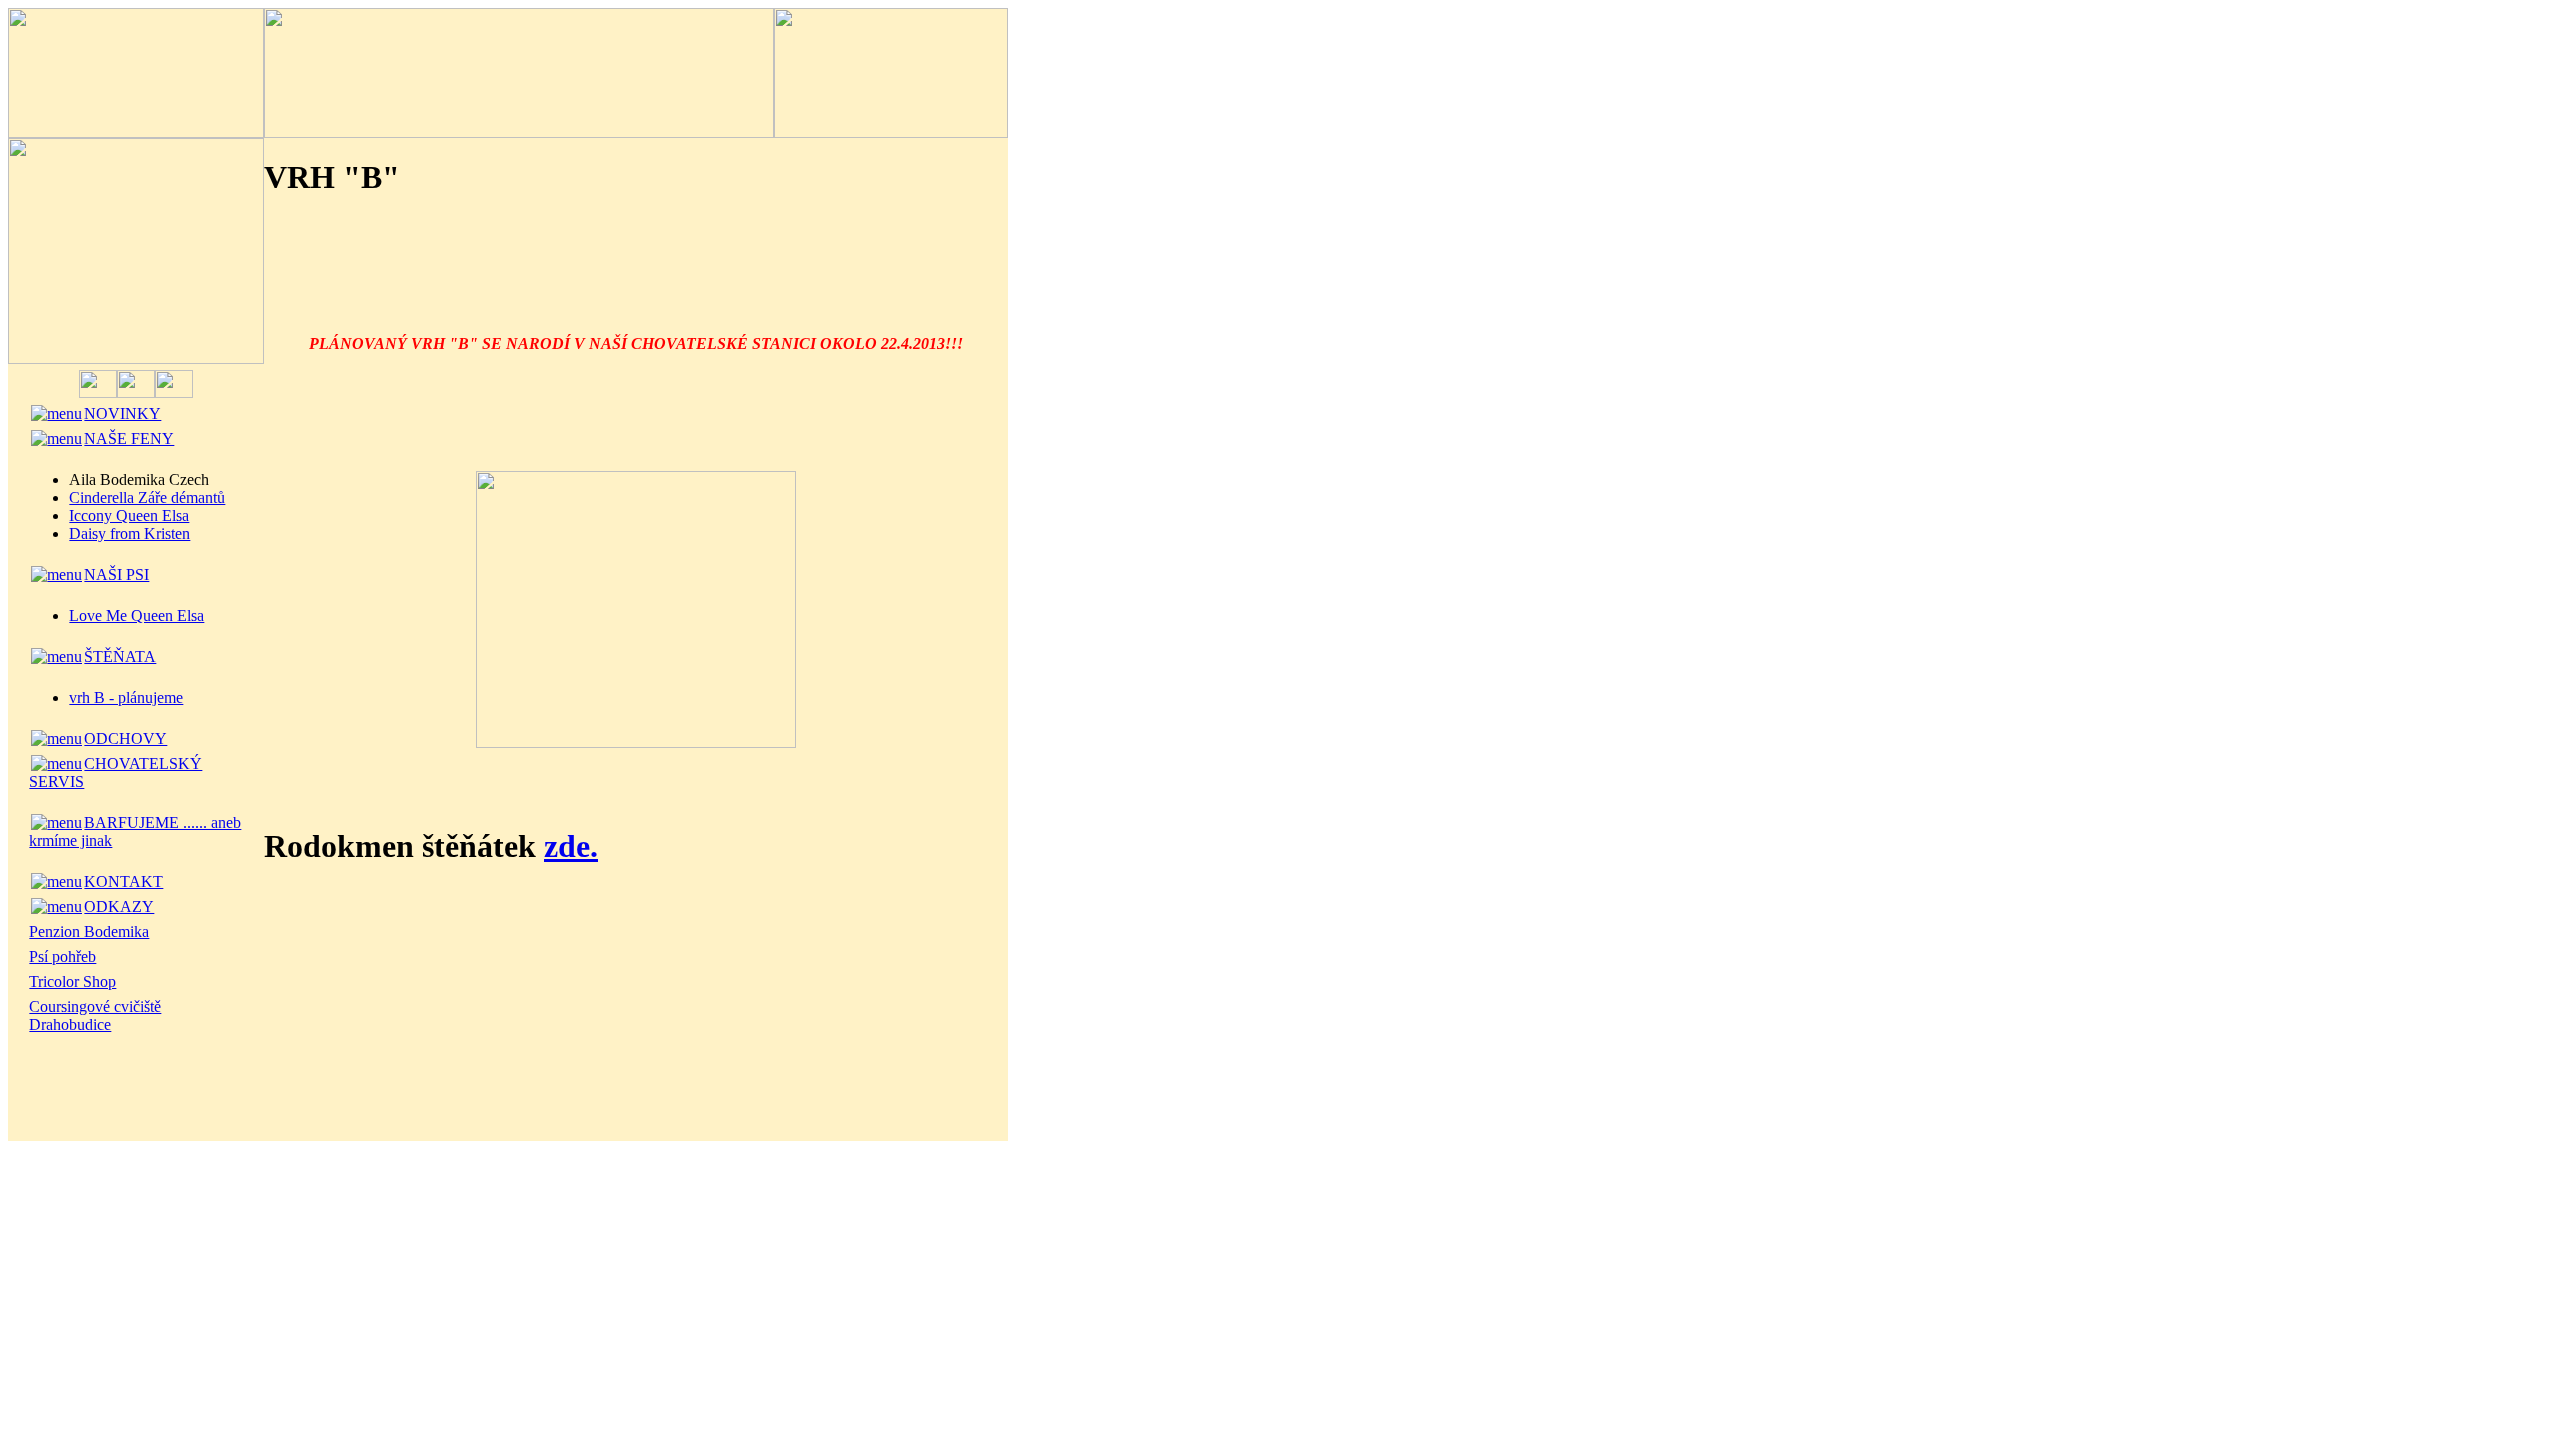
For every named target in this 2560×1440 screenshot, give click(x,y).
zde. (571, 846)
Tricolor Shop (72, 981)
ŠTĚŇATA (120, 656)
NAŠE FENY (129, 438)
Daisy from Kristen (129, 533)
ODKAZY (119, 906)
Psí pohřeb (62, 956)
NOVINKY (122, 413)
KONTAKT (123, 881)
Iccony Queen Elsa (129, 515)
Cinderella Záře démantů (147, 497)
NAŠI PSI (116, 574)
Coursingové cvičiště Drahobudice (95, 1015)
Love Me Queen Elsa (136, 615)
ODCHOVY (125, 738)
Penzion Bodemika (89, 931)
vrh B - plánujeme (126, 697)
